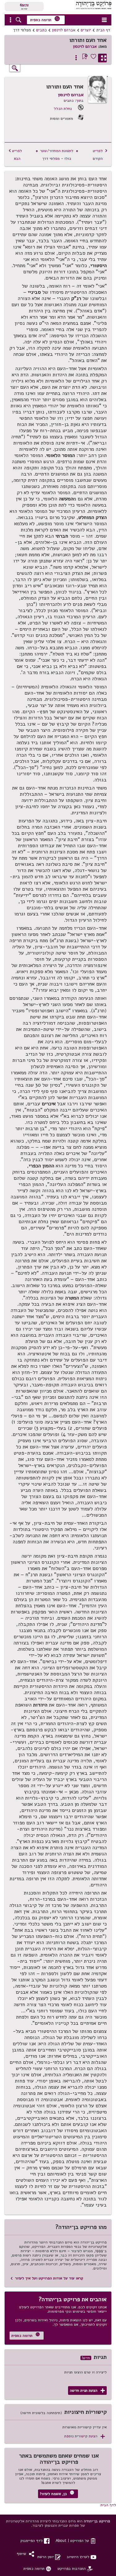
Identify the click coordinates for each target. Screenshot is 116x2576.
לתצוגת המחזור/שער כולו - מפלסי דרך (57, 154)
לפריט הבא (15, 154)
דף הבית (103, 30)
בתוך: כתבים (74, 100)
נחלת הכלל (63, 108)
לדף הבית (108, 2505)
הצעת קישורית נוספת (85, 2436)
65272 (24, 5)
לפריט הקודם (100, 154)
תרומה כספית (45, 19)
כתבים (41, 30)
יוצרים (86, 30)
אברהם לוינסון (64, 30)
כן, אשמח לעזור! (57, 2493)
